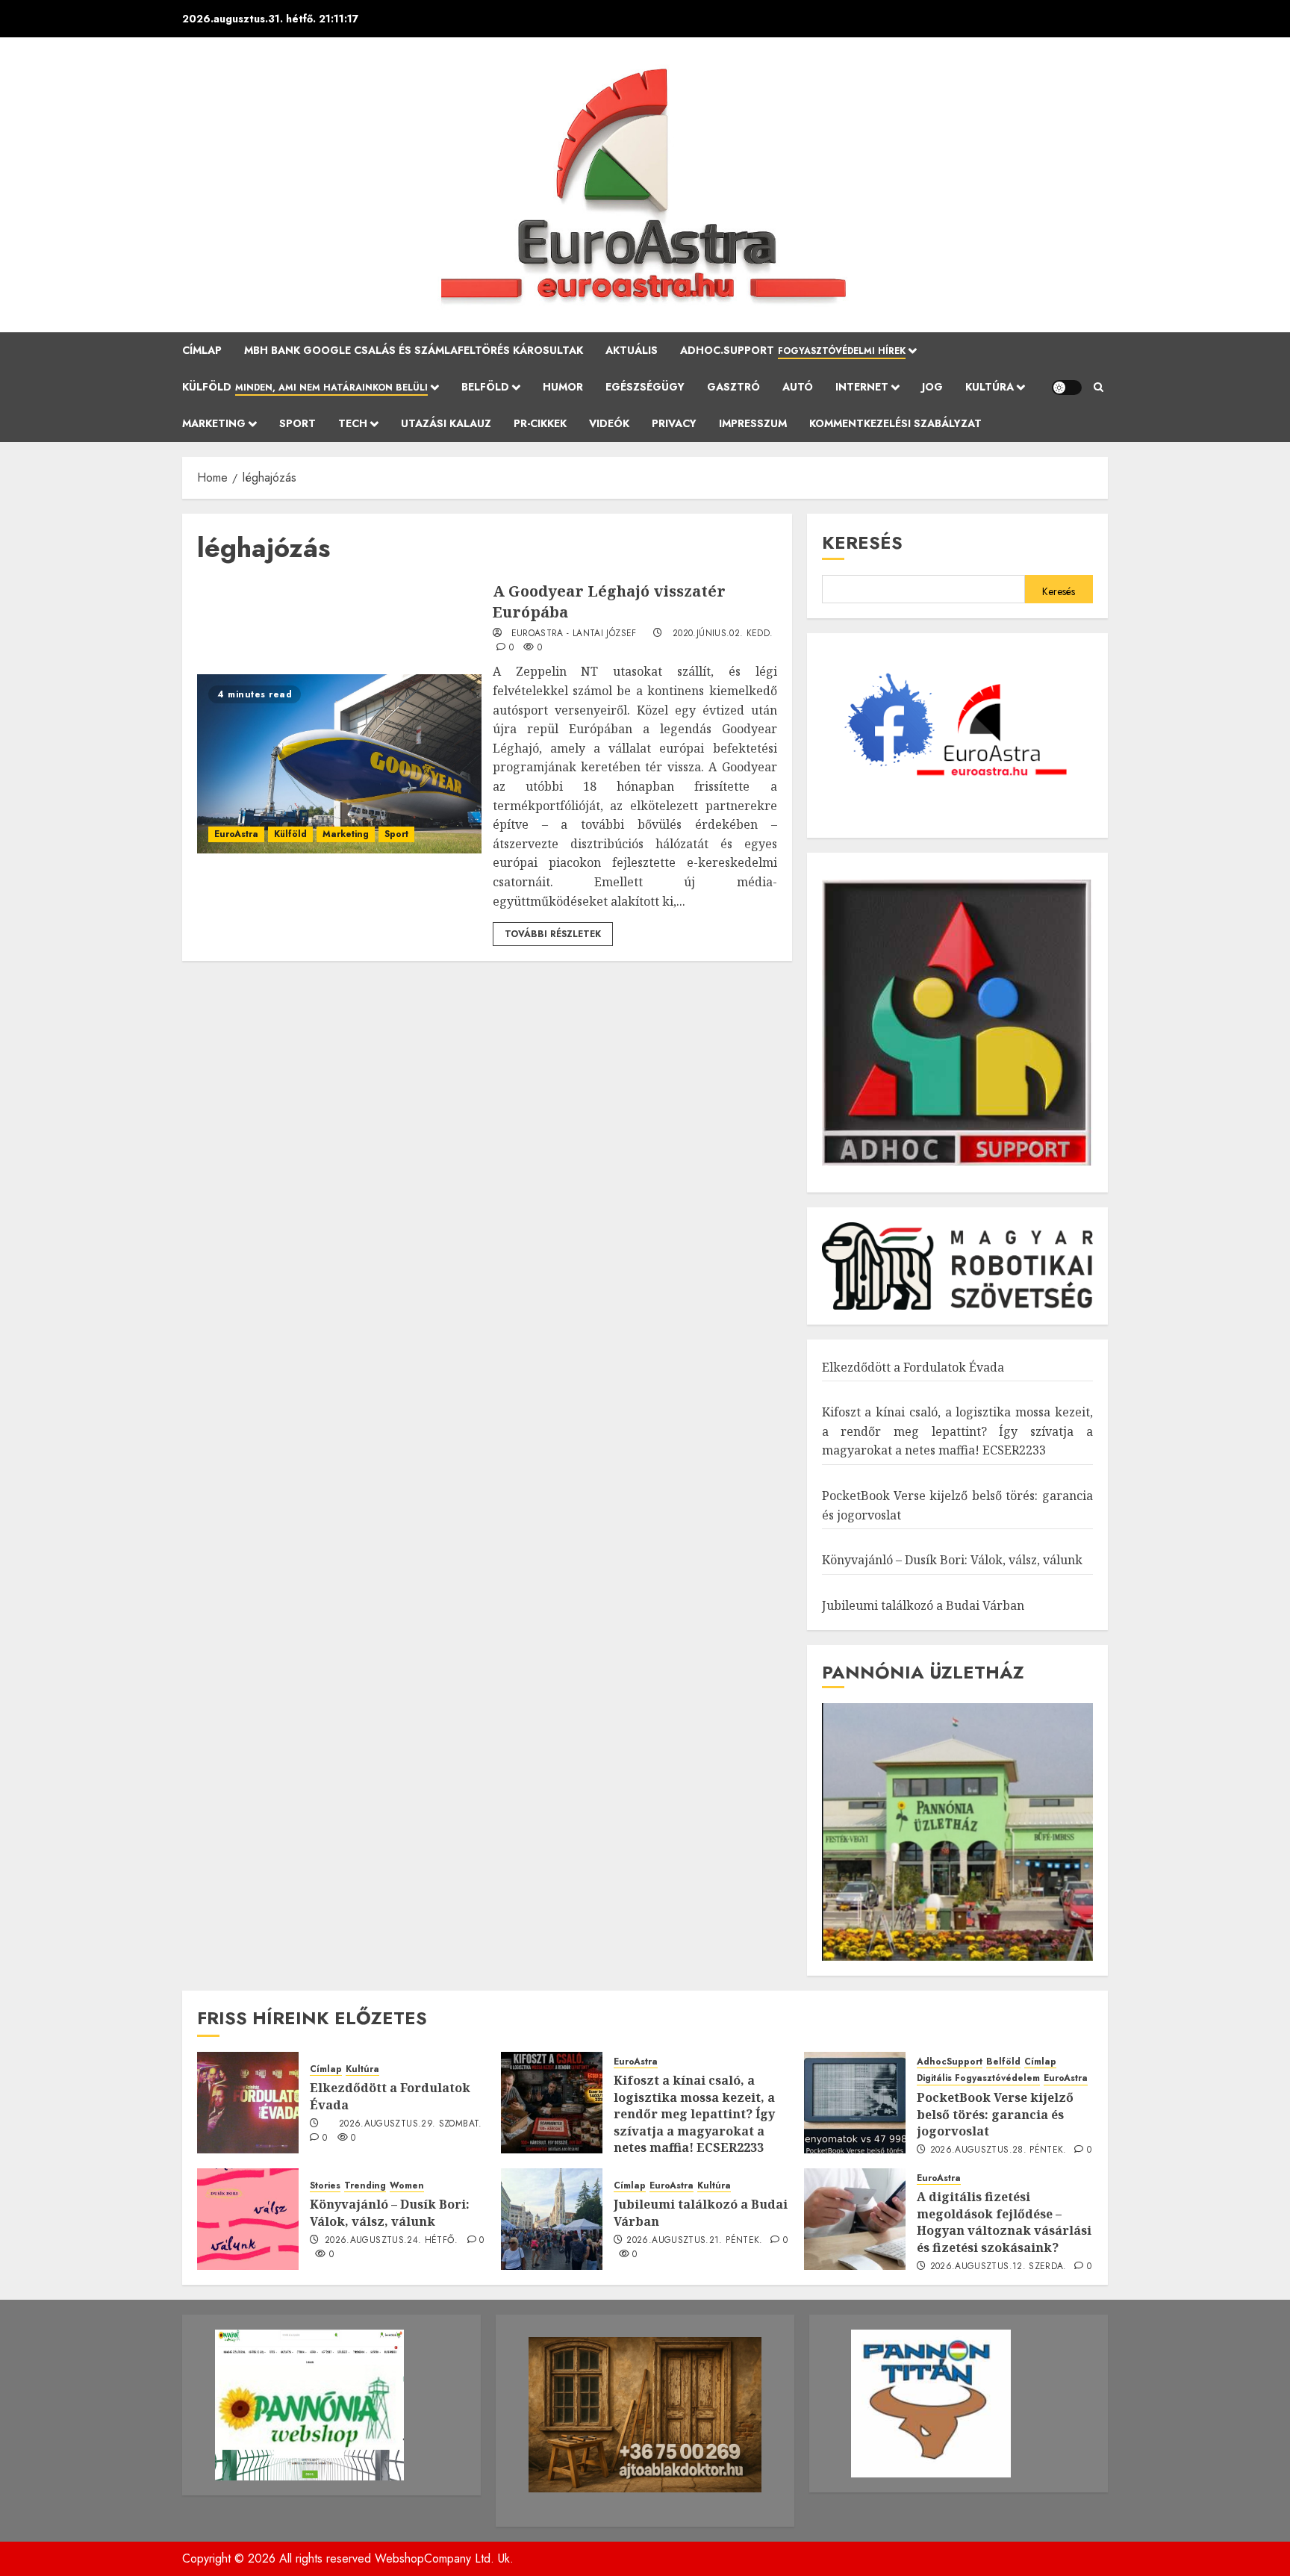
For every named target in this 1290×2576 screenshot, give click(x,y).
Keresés (862, 542)
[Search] (1099, 388)
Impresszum (753, 423)
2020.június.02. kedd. (723, 634)
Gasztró (733, 387)
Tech (353, 423)
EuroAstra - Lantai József (574, 634)
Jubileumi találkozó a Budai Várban (923, 1605)
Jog (932, 387)
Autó (798, 387)
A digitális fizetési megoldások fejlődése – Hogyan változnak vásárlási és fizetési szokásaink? (1004, 2222)
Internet (862, 387)
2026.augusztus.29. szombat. (411, 2124)
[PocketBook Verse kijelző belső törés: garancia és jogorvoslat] (855, 2103)
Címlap (202, 350)
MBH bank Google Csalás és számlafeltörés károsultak (414, 350)
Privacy (674, 423)
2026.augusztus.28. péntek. (998, 2150)
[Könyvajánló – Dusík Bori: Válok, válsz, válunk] (248, 2219)
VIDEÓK (609, 423)
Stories (325, 2186)
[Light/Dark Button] (1067, 388)
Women (407, 2186)
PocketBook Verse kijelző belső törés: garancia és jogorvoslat (995, 2114)
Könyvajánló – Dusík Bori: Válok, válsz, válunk (952, 1560)
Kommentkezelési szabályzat (895, 423)
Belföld (485, 387)
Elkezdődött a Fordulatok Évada (913, 1367)
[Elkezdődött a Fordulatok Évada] (248, 2103)
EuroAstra (236, 834)
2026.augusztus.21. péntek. (694, 2241)
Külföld (305, 387)
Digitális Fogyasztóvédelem (978, 2078)
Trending (365, 2186)
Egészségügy (645, 387)
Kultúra (990, 387)
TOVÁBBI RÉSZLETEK (553, 934)
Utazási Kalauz (446, 423)
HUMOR (563, 387)
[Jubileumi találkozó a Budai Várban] (552, 2219)
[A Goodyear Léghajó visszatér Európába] (339, 764)
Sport (297, 423)
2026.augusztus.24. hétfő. (391, 2241)
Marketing (346, 834)
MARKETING (214, 423)
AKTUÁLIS (632, 350)
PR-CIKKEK (540, 423)
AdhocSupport (950, 2062)
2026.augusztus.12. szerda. (998, 2267)
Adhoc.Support (793, 350)
